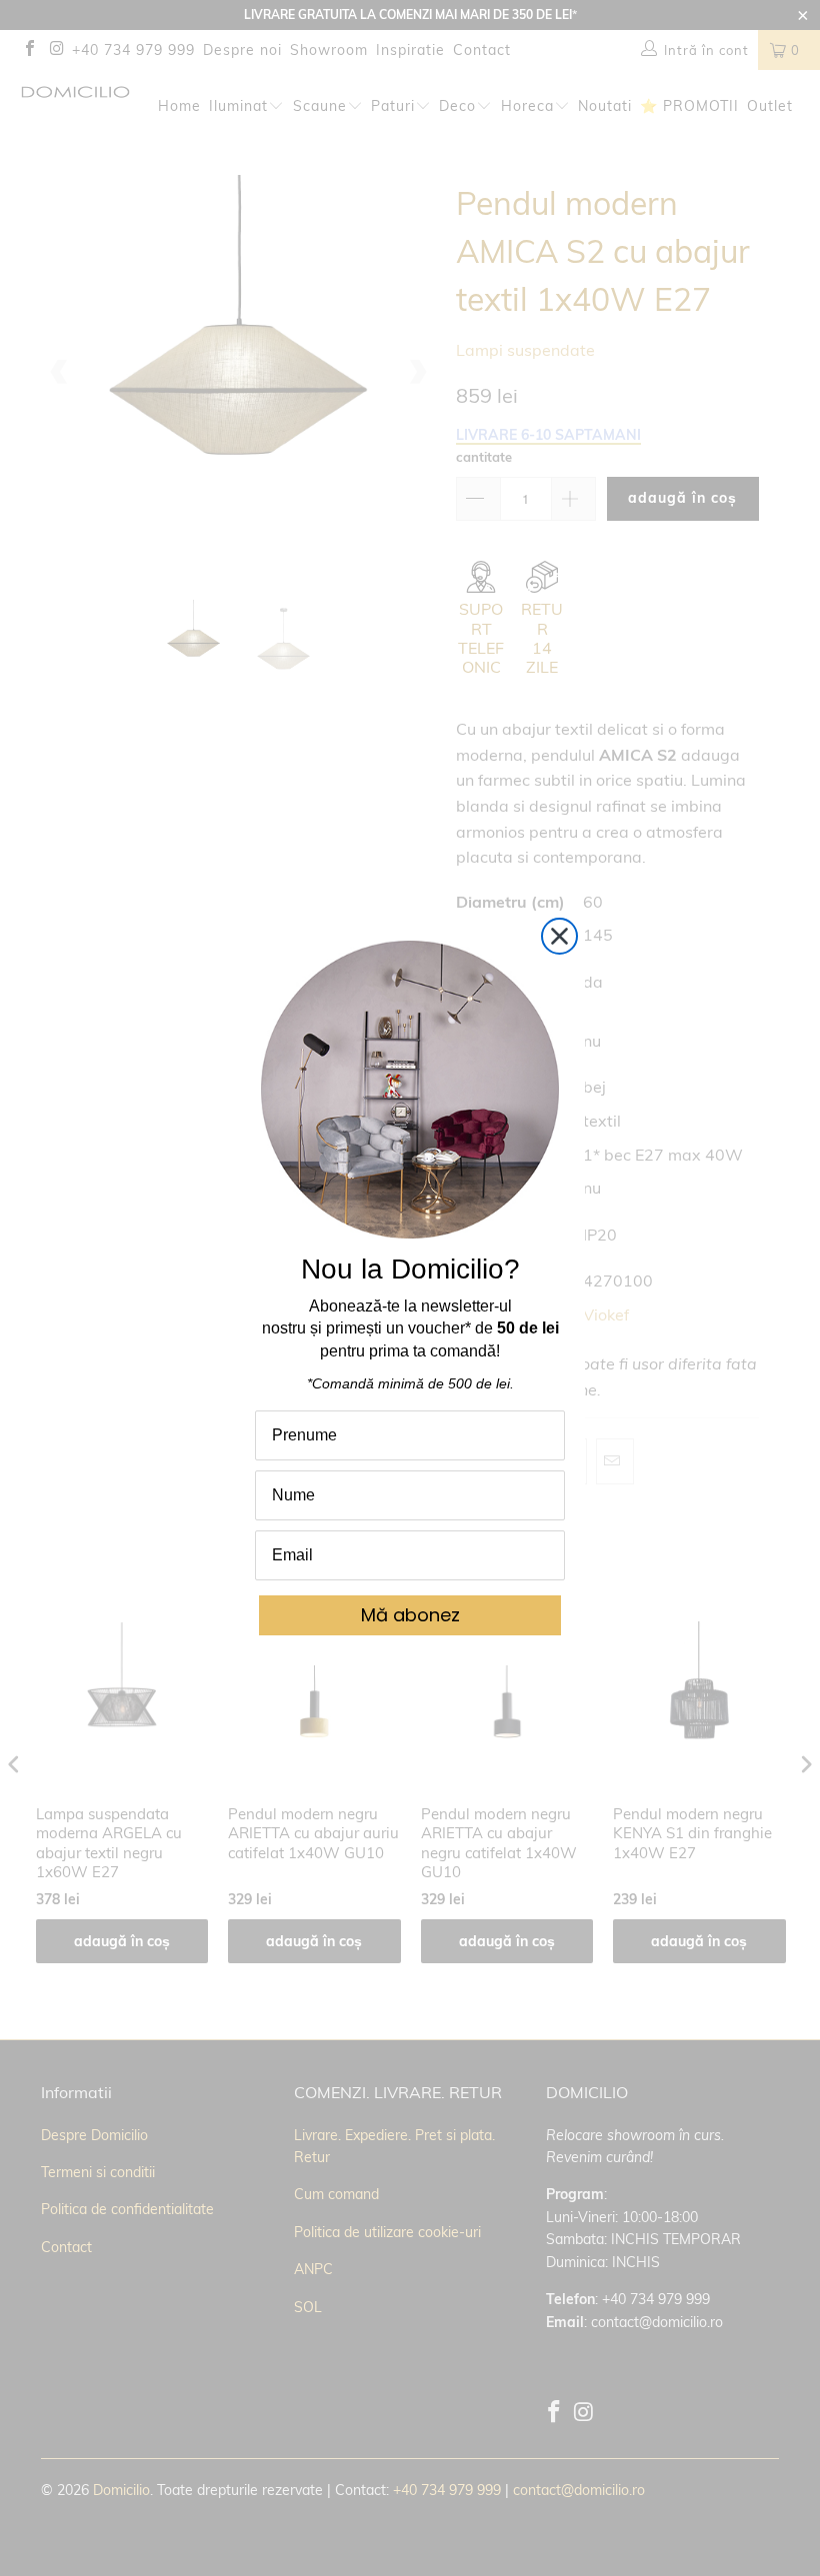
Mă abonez (410, 1615)
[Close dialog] (559, 936)
